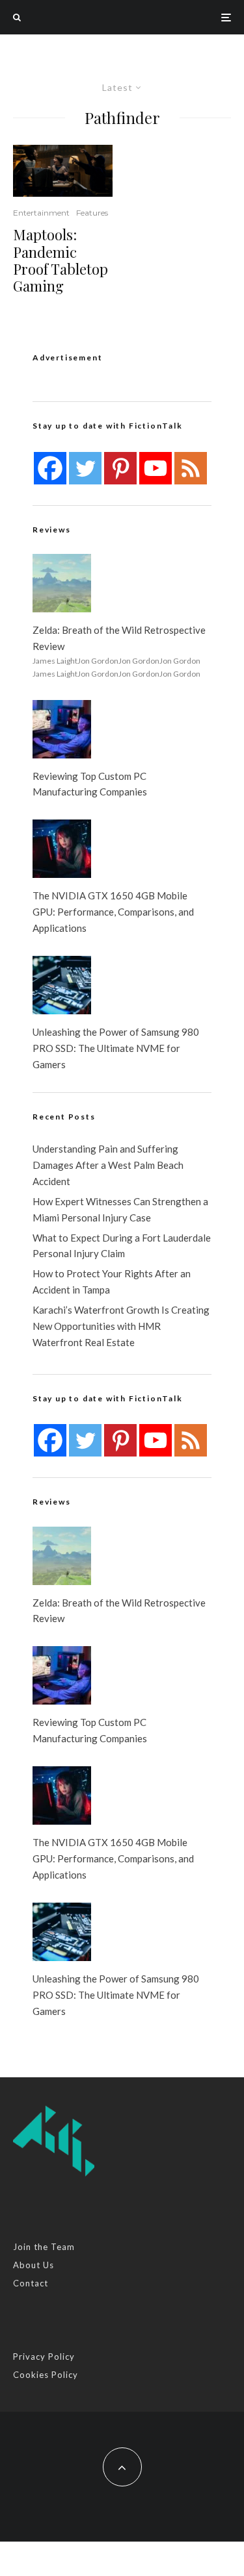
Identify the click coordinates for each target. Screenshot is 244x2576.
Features (92, 213)
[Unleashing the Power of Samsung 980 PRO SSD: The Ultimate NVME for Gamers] (62, 985)
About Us (34, 2265)
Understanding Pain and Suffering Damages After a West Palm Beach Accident (108, 1165)
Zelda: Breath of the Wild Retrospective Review (119, 638)
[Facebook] (50, 468)
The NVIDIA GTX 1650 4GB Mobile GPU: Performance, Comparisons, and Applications (113, 912)
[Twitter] (85, 468)
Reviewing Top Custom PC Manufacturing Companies (90, 784)
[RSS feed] (191, 468)
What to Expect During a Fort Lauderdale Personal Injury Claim (122, 1246)
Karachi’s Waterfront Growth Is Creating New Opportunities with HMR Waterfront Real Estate (121, 1326)
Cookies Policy (46, 2375)
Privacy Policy (44, 2357)
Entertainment (41, 213)
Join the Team (44, 2247)
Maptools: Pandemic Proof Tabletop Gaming (61, 260)
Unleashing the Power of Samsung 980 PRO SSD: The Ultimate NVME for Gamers (116, 1048)
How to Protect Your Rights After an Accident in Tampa (112, 1282)
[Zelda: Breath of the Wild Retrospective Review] (62, 583)
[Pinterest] (120, 468)
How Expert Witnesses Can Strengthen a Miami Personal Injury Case (120, 1209)
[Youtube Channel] (156, 468)
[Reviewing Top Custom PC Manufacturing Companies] (62, 729)
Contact (31, 2283)
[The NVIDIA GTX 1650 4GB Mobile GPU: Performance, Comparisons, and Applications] (62, 849)
